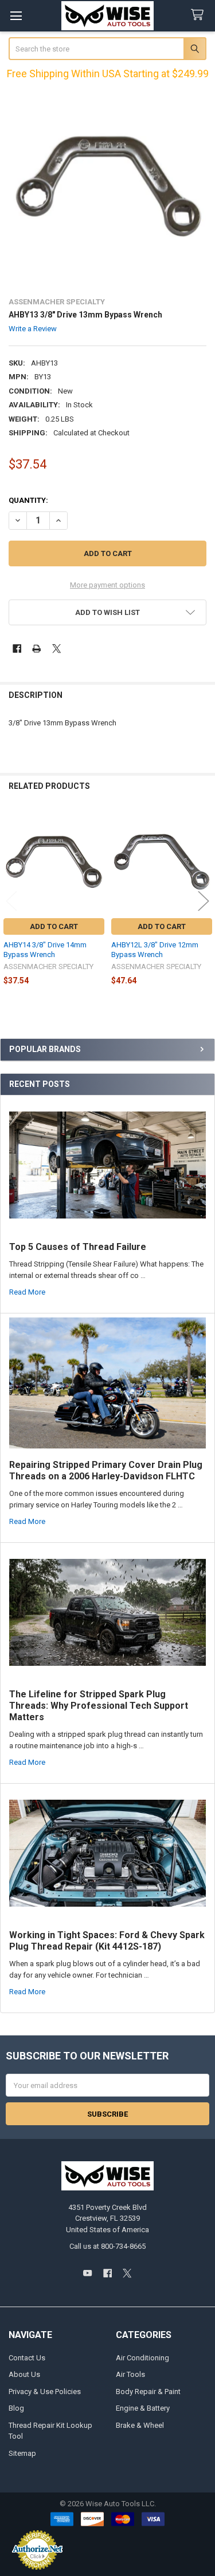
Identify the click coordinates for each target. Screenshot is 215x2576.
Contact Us (27, 2358)
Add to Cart (54, 926)
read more (27, 1292)
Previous (11, 901)
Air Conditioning (142, 2358)
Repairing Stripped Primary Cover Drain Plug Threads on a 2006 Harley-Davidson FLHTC (106, 1470)
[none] (108, 188)
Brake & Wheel (140, 2425)
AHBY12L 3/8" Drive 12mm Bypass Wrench (155, 949)
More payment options (107, 585)
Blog (16, 2408)
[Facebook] (17, 648)
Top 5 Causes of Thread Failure (78, 1247)
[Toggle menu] (16, 16)
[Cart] (200, 15)
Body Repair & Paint (148, 2392)
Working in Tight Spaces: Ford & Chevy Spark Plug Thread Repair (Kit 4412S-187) (107, 1941)
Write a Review (33, 329)
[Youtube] (87, 2273)
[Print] (36, 648)
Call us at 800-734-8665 (107, 2246)
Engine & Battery (143, 2408)
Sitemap (22, 2453)
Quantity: (28, 500)
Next (204, 901)
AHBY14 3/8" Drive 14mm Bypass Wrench (45, 949)
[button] (108, 612)
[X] (56, 648)
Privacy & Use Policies (45, 2392)
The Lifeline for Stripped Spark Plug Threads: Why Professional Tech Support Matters (99, 1706)
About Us (24, 2374)
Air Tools (130, 2374)
